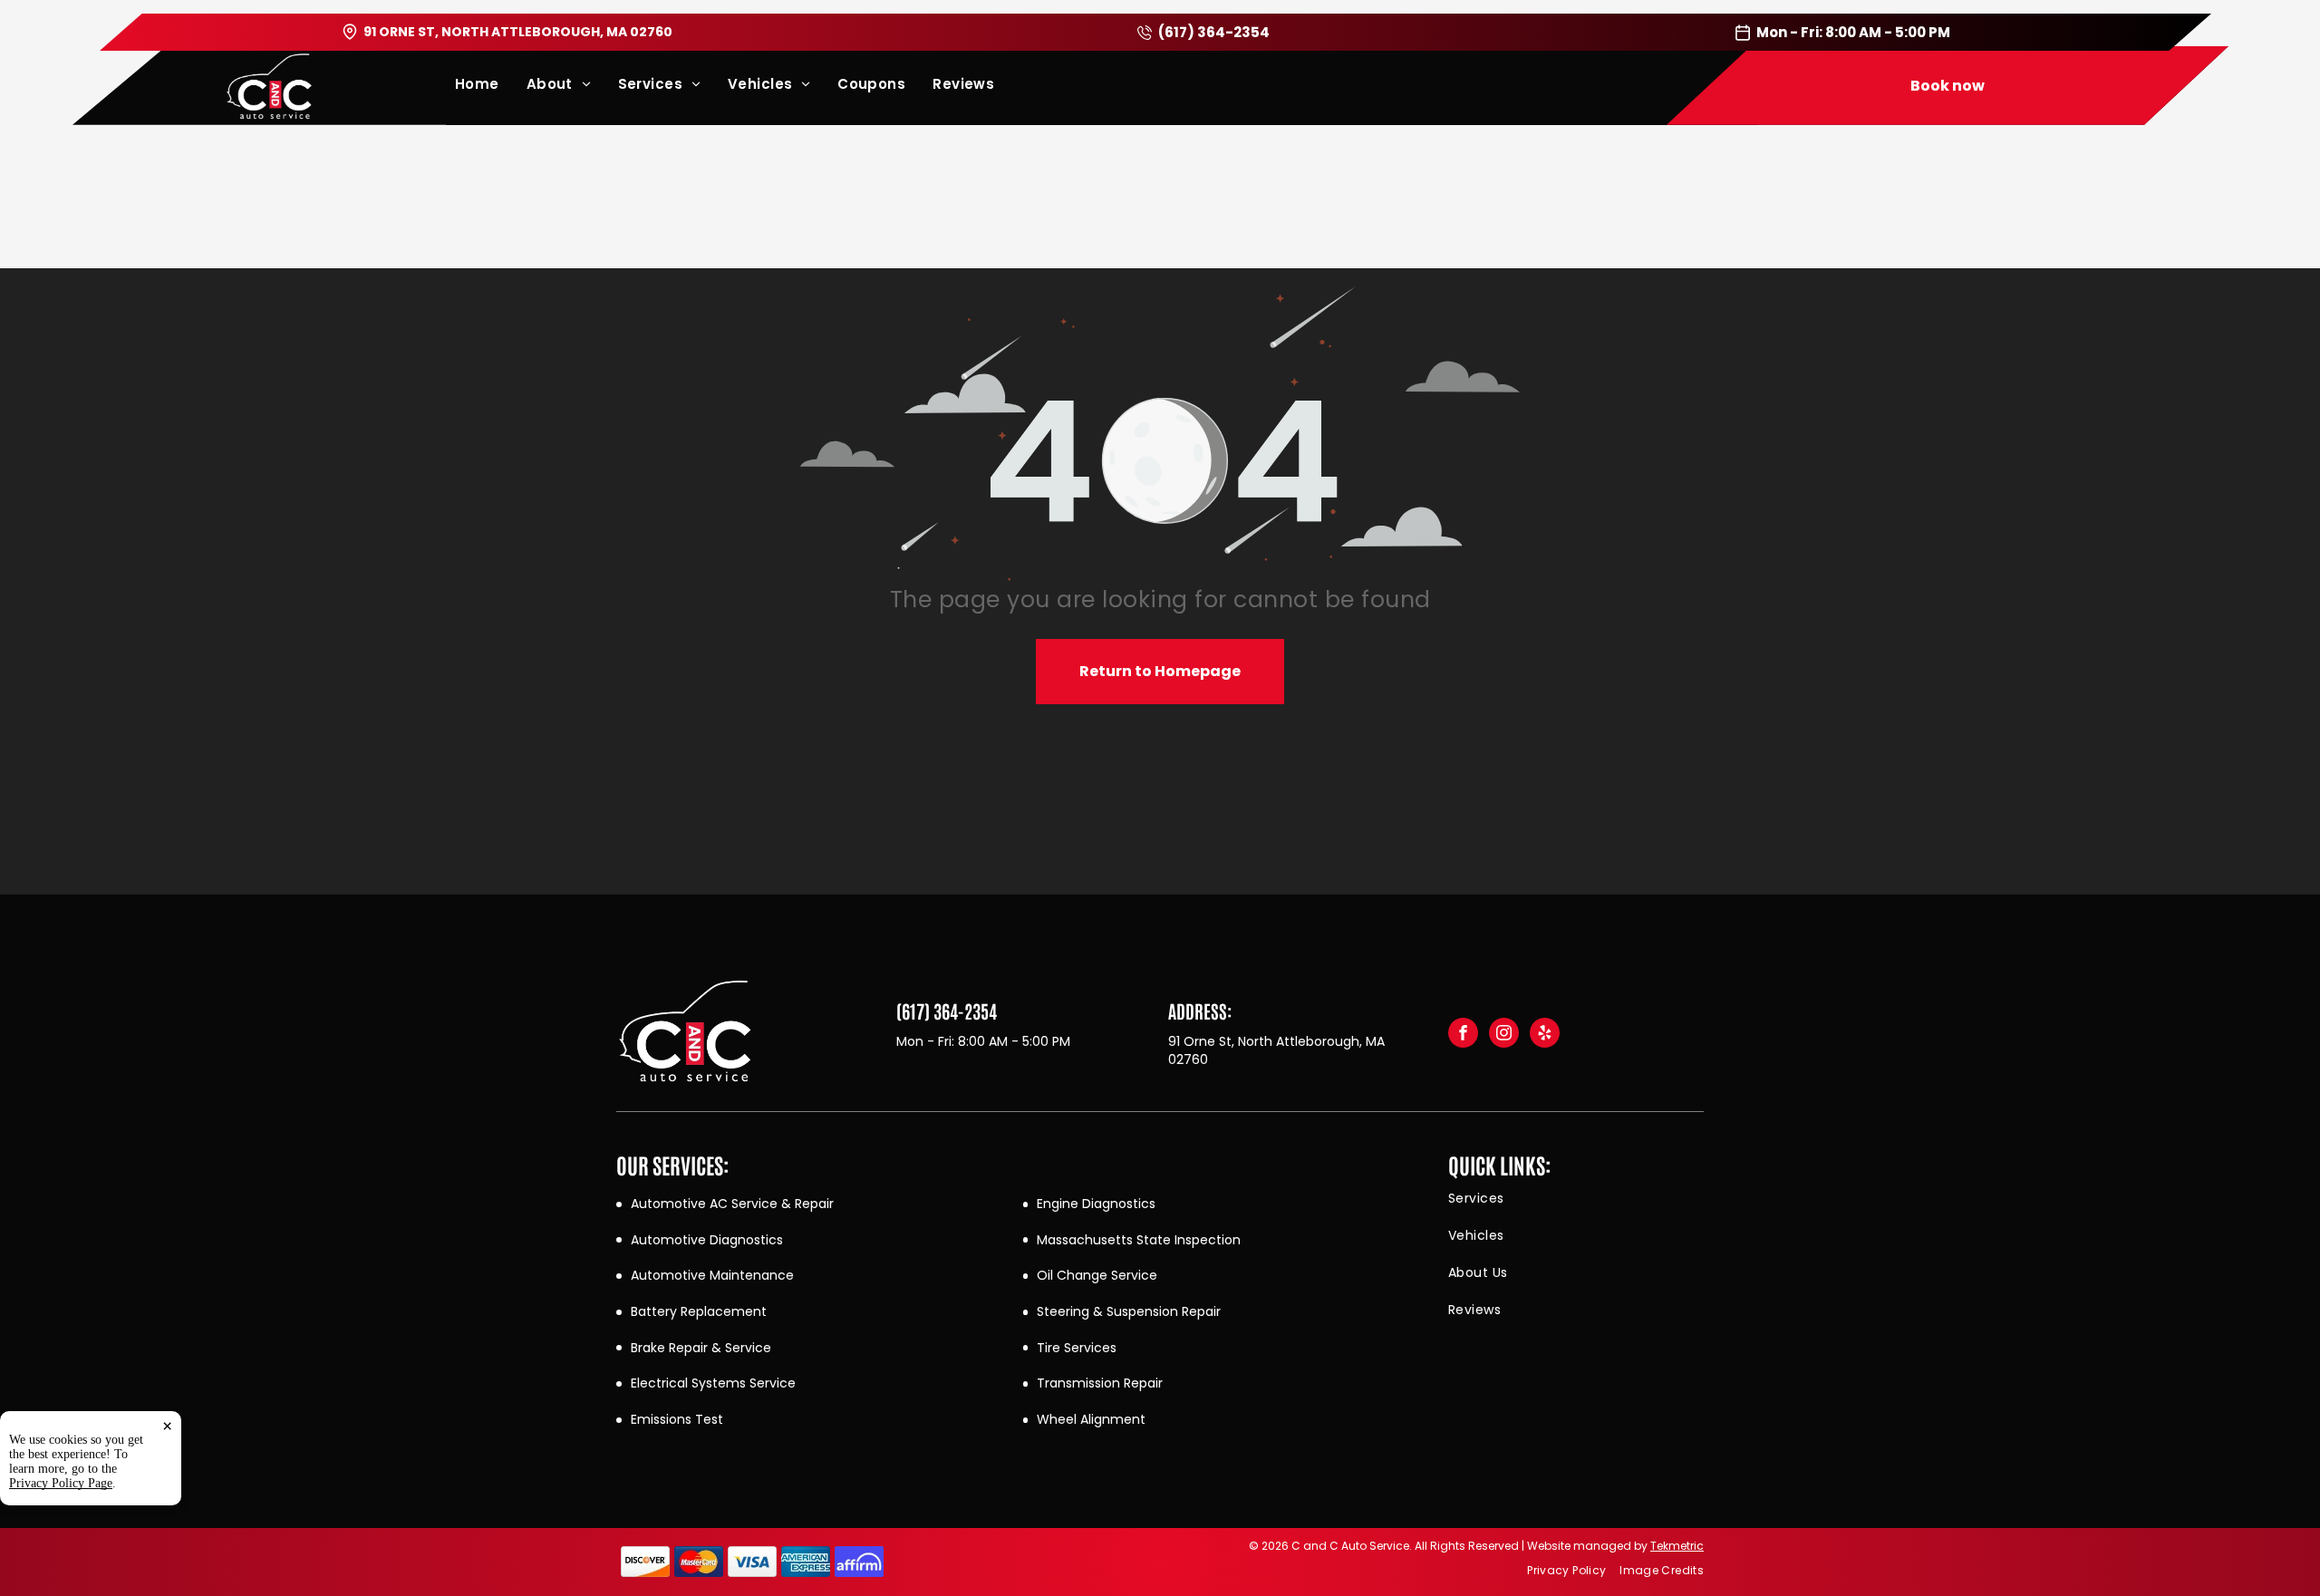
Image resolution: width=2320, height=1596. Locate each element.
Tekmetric (1677, 1546)
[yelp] (1545, 1035)
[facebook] (1463, 1035)
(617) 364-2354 (1214, 32)
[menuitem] (491, 84)
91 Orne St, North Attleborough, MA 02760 (518, 32)
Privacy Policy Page (61, 1483)
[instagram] (1504, 1035)
